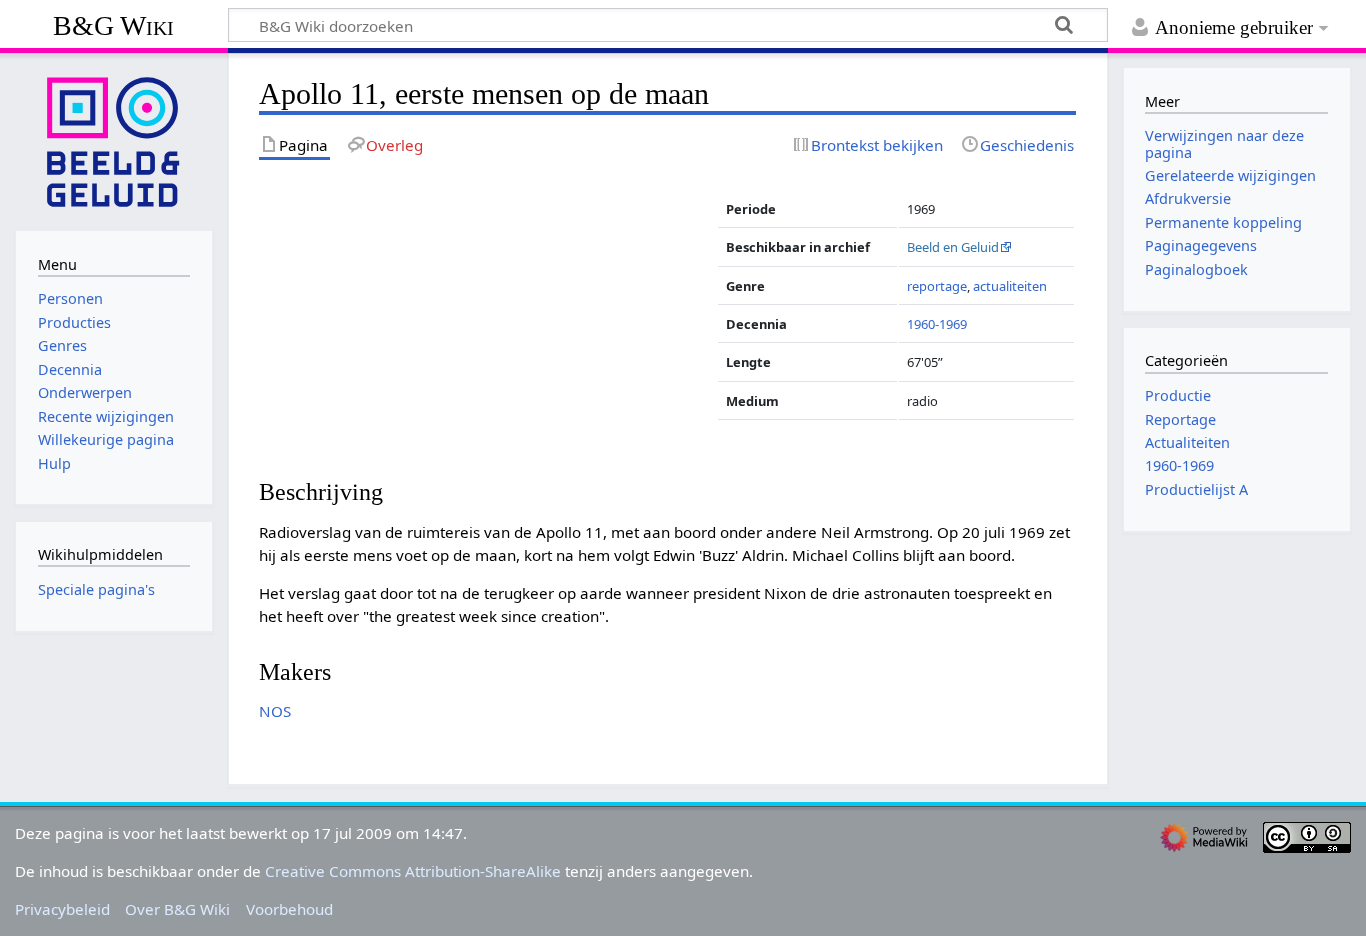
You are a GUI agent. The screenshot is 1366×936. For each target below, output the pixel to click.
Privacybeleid (62, 909)
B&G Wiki (113, 25)
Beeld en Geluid (953, 247)
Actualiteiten (1187, 442)
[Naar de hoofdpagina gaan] (114, 140)
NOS (275, 711)
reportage (937, 286)
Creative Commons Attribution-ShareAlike (413, 871)
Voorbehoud (289, 909)
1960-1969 (937, 324)
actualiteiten (1010, 286)
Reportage (1180, 419)
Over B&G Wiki (177, 909)
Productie (1178, 395)
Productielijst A (1196, 489)
